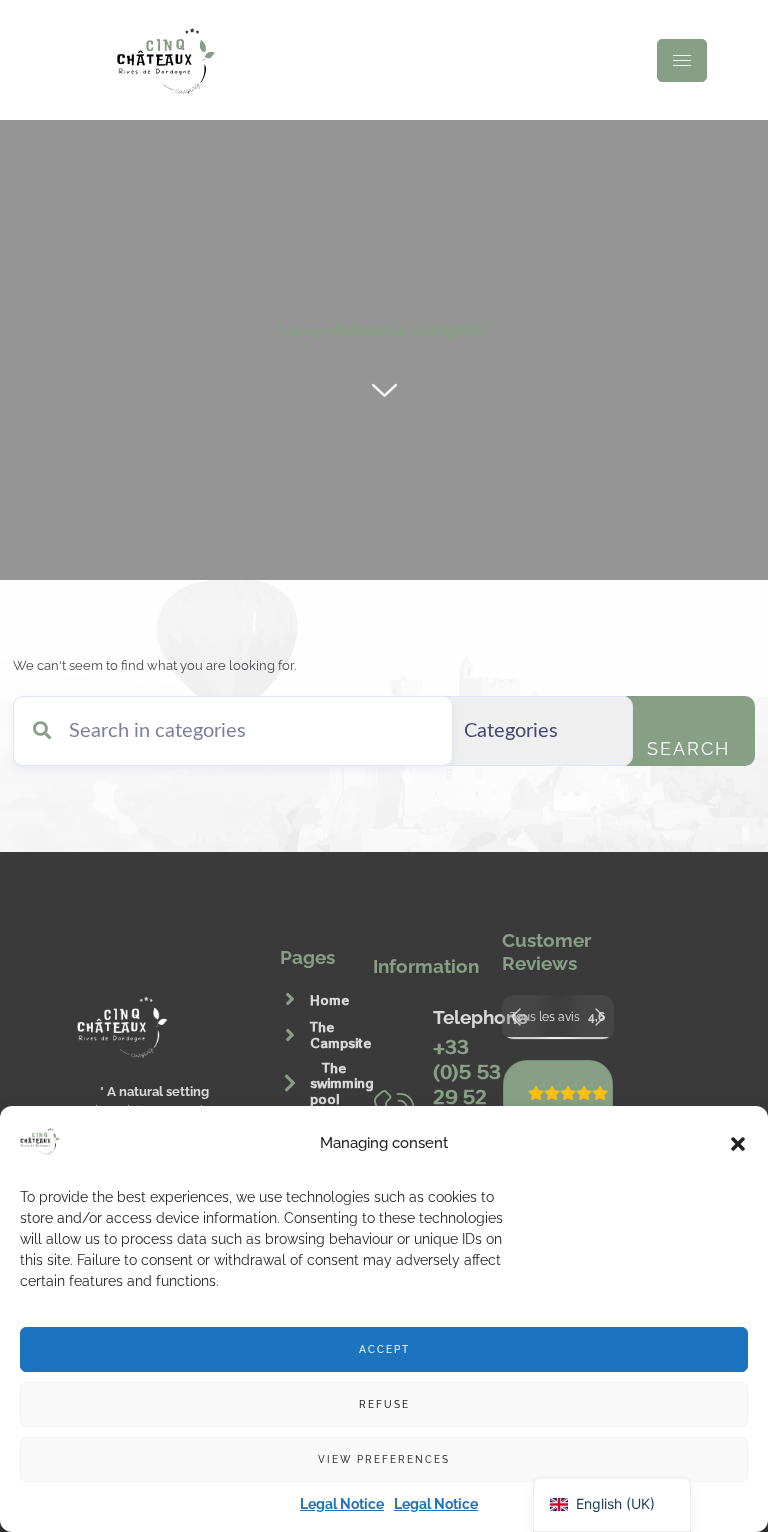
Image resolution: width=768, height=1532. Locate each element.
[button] (738, 1144)
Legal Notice (342, 1504)
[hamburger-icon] (682, 60)
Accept (384, 1349)
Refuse (384, 1404)
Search (688, 748)
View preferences (384, 1459)
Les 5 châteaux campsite (384, 329)
